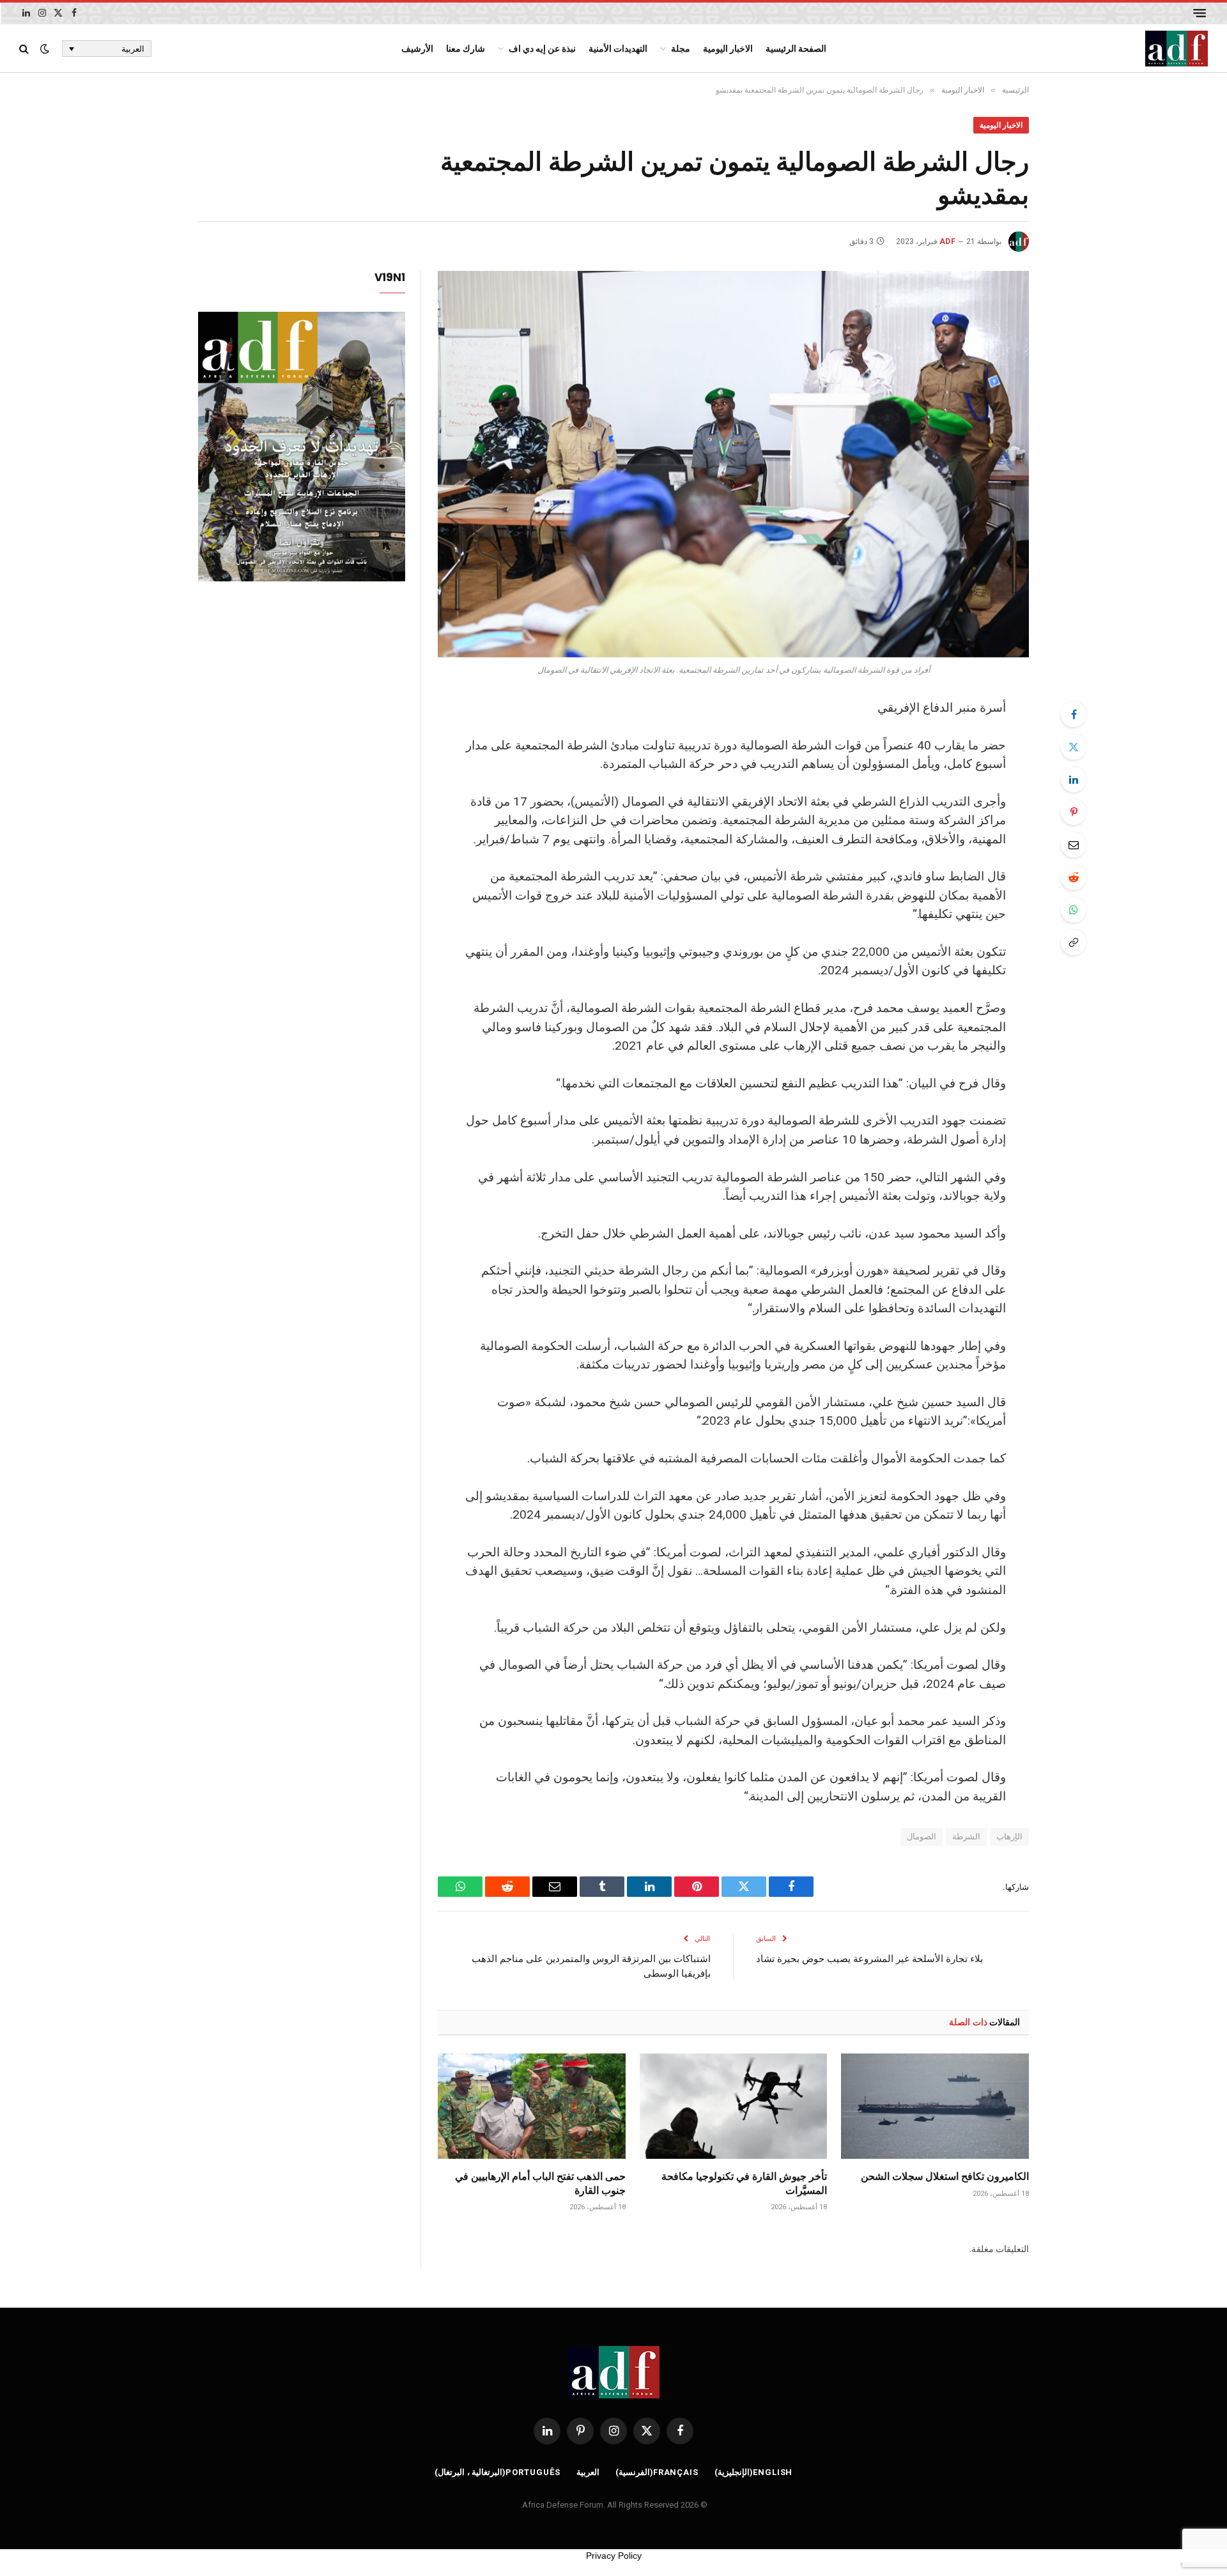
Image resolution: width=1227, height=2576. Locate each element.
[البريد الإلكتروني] (1074, 845)
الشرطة (966, 1836)
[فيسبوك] (1074, 714)
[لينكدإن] (1074, 779)
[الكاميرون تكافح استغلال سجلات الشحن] (935, 2106)
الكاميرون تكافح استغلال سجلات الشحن (945, 2176)
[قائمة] (1200, 13)
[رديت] (1074, 877)
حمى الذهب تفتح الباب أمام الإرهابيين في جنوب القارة (540, 2183)
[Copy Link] (1074, 942)
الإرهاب (1009, 1836)
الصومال (922, 1836)
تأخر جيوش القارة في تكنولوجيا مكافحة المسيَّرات (744, 2183)
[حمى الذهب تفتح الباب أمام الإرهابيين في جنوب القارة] (532, 2106)
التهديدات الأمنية (618, 49)
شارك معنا (466, 49)
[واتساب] (1074, 910)
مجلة (681, 49)
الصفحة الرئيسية (796, 49)
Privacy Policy (614, 2556)
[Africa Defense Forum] (1177, 49)
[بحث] (25, 49)
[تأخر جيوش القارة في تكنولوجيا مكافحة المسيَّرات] (734, 2106)
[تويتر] (1074, 747)
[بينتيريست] (1074, 812)
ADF (947, 241)
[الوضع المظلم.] (45, 49)
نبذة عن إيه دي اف (542, 49)
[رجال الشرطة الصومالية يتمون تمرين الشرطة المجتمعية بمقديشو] (733, 464)
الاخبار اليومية (728, 49)
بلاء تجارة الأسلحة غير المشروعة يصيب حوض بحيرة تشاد (869, 1958)
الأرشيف (417, 49)
